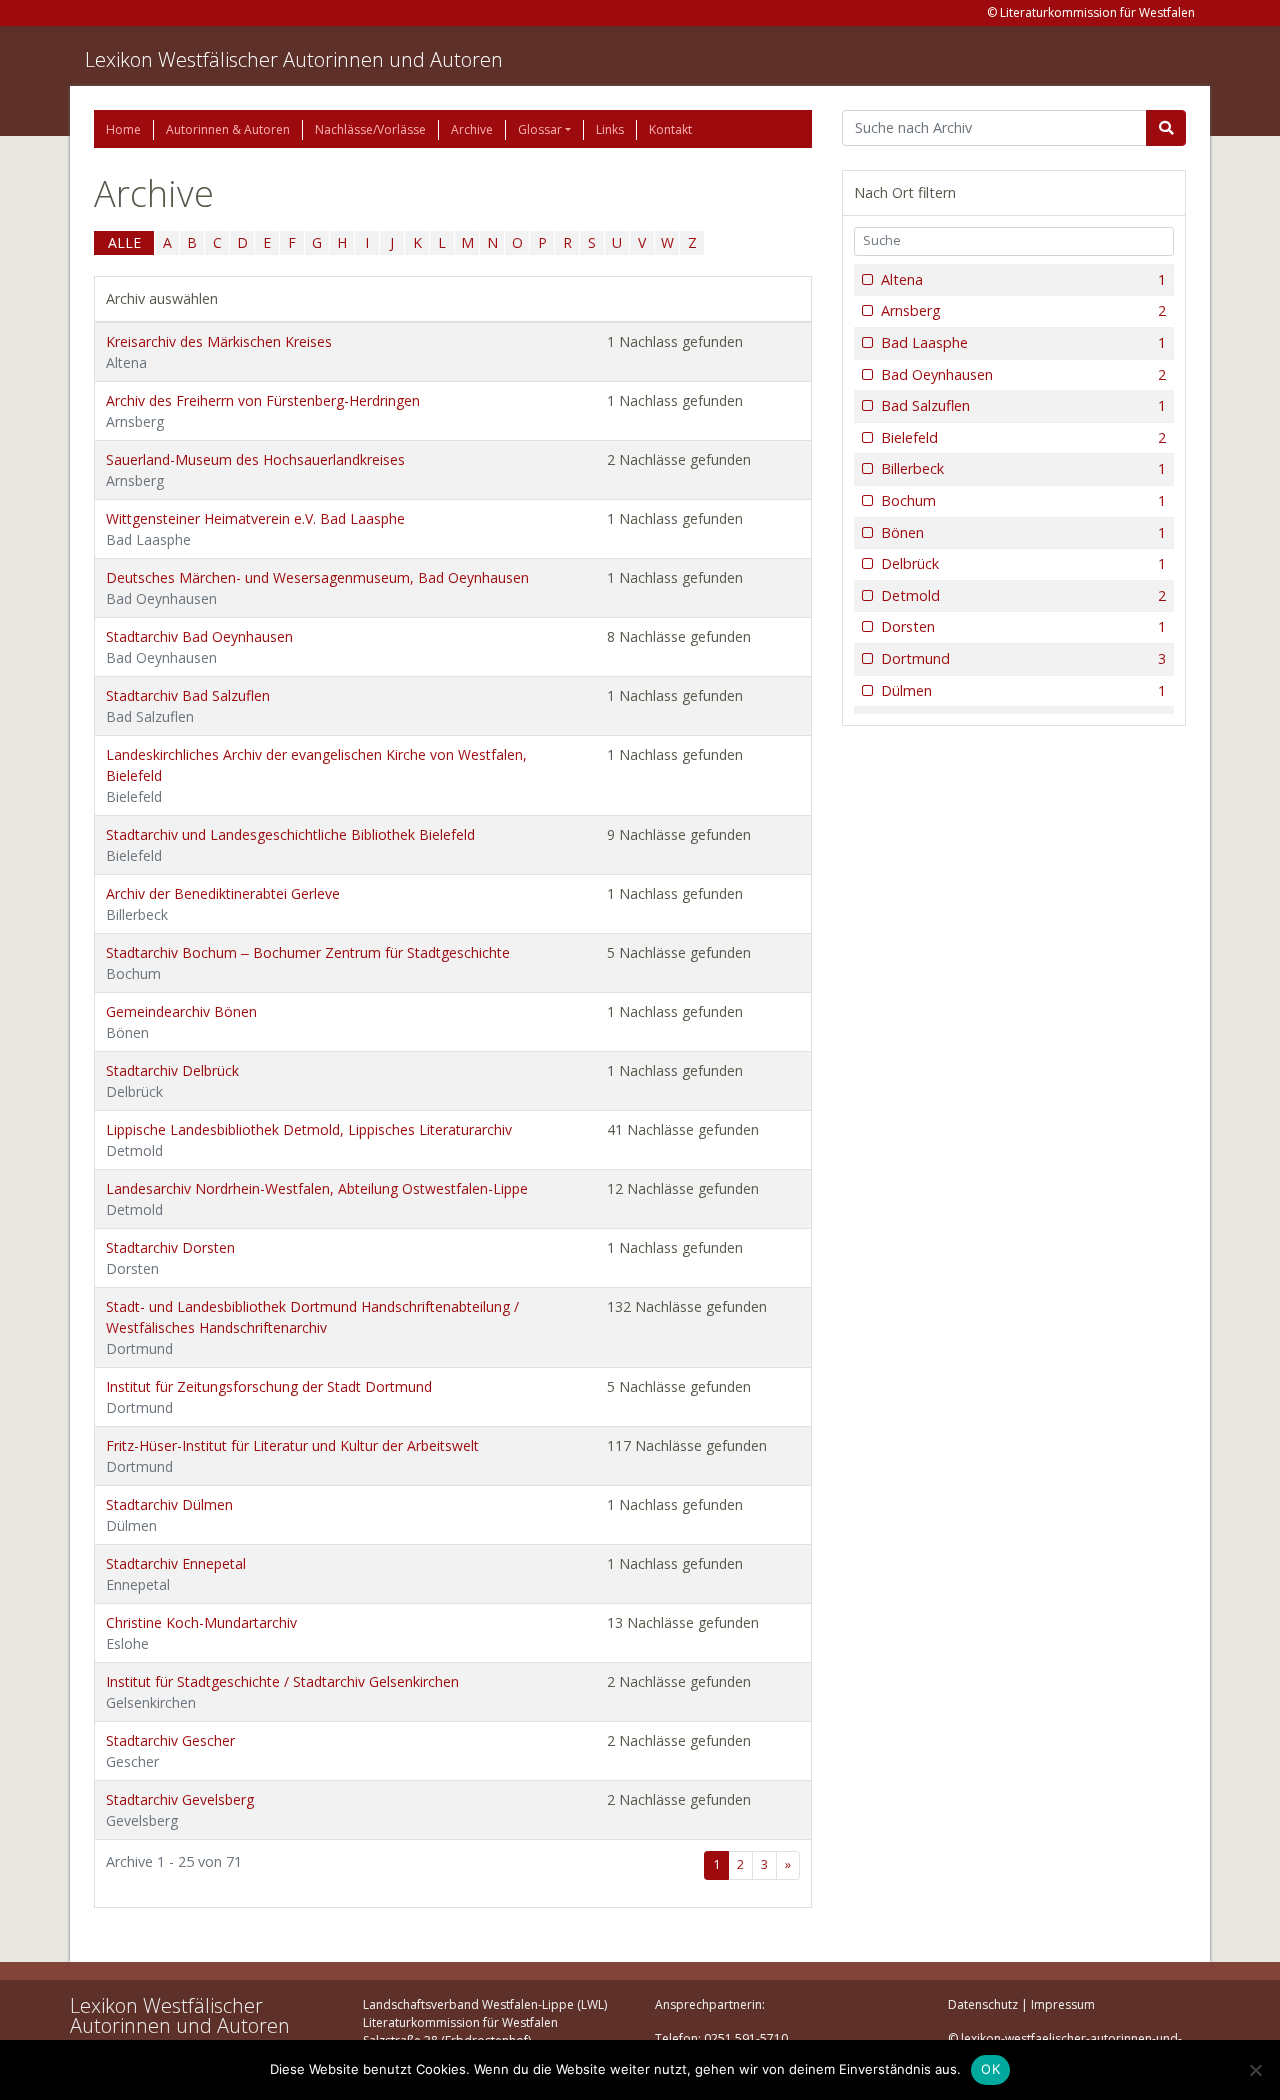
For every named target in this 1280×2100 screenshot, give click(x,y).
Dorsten (1023, 626)
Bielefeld (1023, 437)
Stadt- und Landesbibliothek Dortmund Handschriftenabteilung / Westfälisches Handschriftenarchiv (312, 1327)
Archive (472, 129)
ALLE (124, 242)
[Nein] (1255, 2070)
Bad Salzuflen (1023, 405)
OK (990, 2069)
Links (610, 129)
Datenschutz (983, 2004)
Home (123, 129)
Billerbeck (1023, 468)
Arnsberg (1023, 310)
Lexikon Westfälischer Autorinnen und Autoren (294, 59)
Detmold (1023, 595)
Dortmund (1023, 658)
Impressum (1063, 2004)
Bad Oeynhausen (1023, 374)
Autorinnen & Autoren (228, 129)
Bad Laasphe (1023, 342)
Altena (1023, 279)
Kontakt (670, 129)
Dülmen (1023, 690)
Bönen (1023, 532)
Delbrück (1023, 563)
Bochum (1023, 500)
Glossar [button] (540, 129)
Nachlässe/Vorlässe (370, 129)
